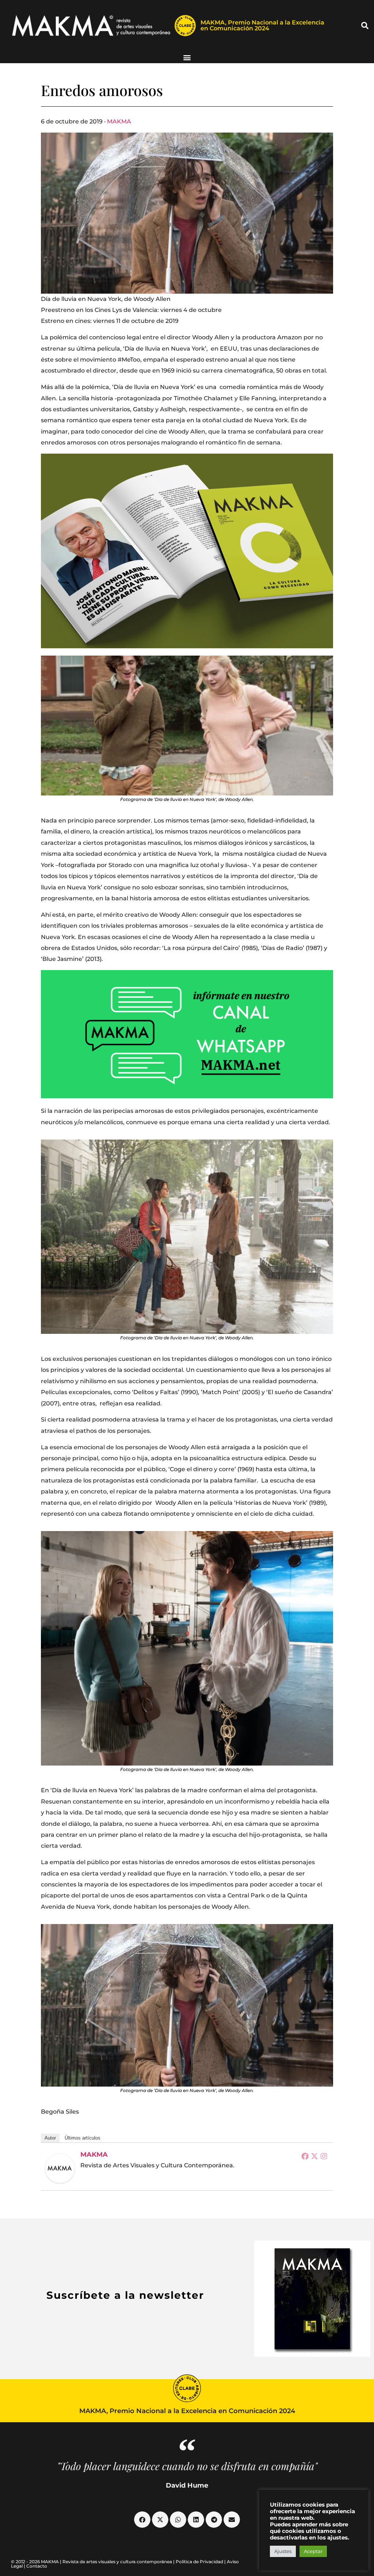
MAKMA (119, 121)
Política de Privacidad (199, 2562)
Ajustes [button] (283, 2551)
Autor (50, 2138)
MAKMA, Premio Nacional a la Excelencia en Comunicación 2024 (262, 25)
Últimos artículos (83, 2138)
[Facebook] (305, 2156)
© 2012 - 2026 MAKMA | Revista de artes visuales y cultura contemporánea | (93, 2562)
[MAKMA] (60, 2168)
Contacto (37, 2566)
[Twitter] (314, 2156)
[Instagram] (324, 2156)
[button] (365, 26)
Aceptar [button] (313, 2551)
